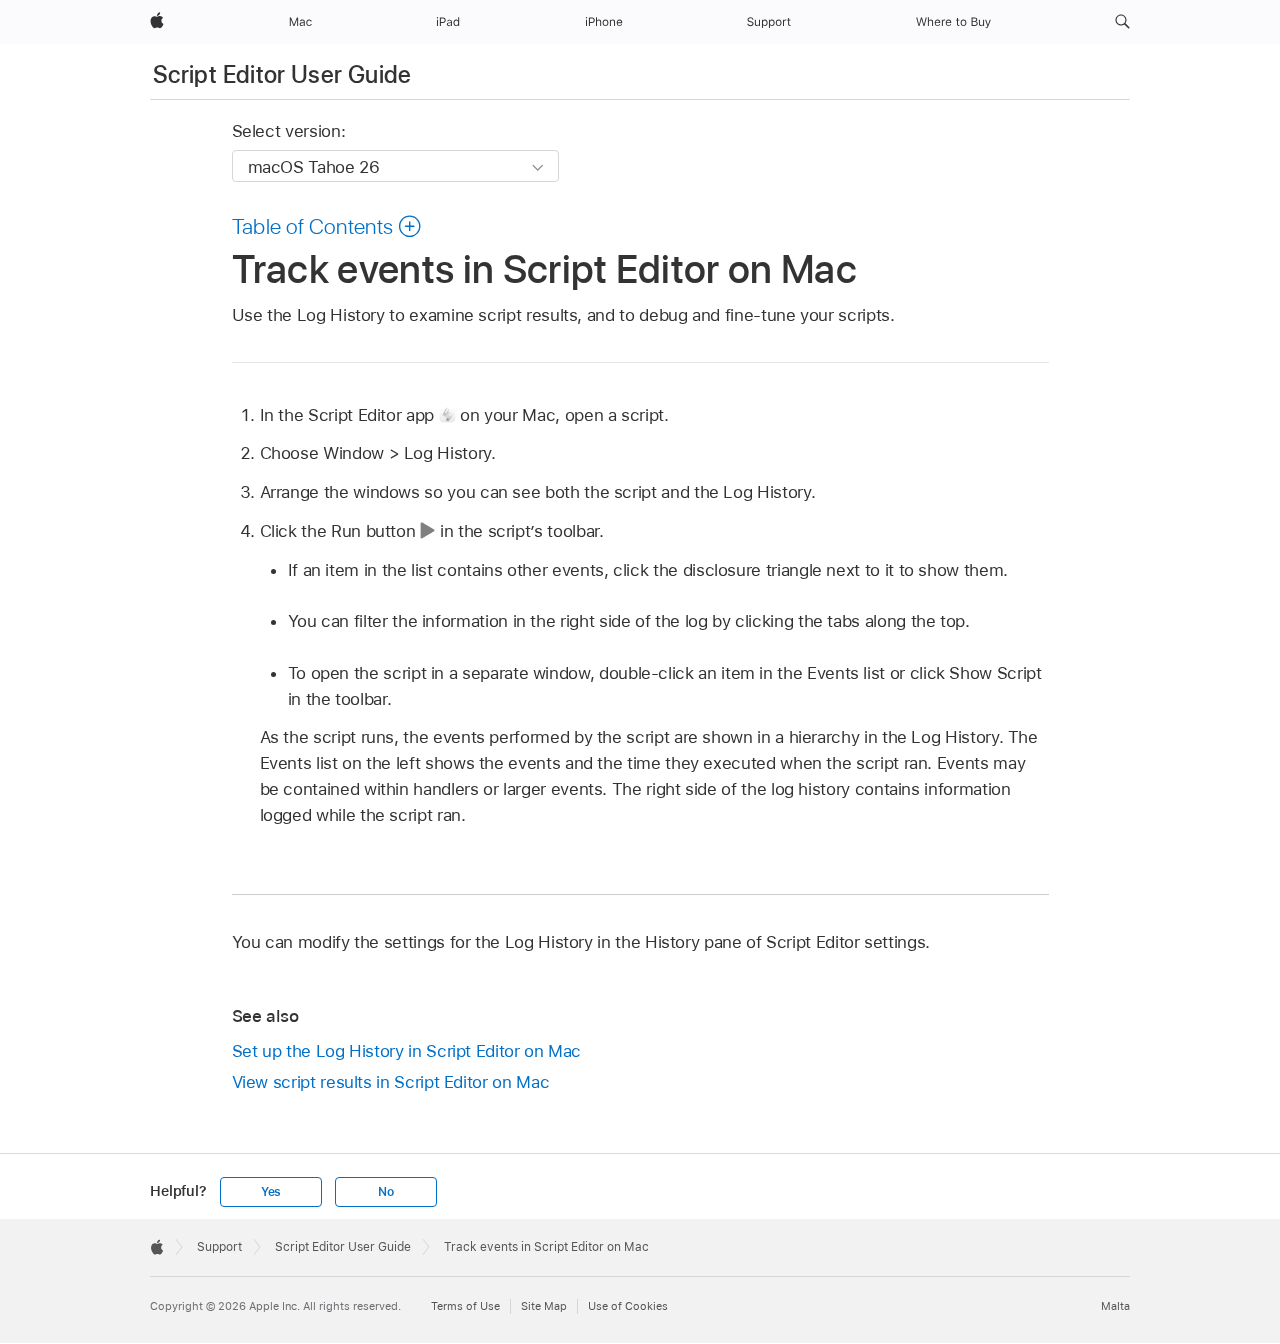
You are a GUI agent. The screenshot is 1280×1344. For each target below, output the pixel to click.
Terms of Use (465, 1306)
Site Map (544, 1306)
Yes (271, 1192)
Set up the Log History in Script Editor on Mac (407, 1051)
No (386, 1192)
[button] (1122, 22)
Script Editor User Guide (282, 74)
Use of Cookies (628, 1306)
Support (219, 1247)
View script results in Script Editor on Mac (391, 1082)
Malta (1115, 1306)
